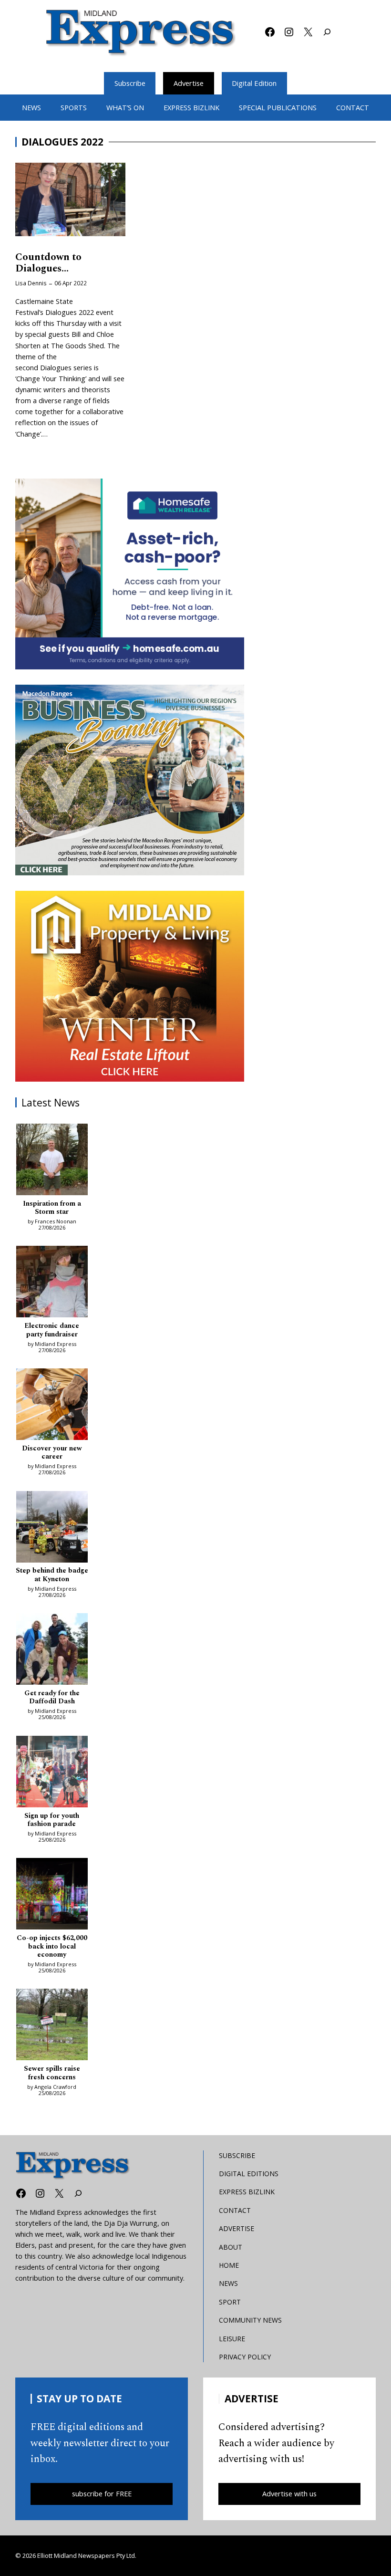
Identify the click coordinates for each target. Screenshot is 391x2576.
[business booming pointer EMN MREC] (130, 780)
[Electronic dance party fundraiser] (52, 1283)
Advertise (189, 83)
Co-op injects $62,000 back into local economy (52, 1947)
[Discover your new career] (52, 1406)
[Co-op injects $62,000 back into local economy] (52, 1895)
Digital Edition (254, 83)
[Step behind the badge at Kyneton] (52, 1528)
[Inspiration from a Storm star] (52, 1161)
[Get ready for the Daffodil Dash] (52, 1650)
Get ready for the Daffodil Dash (52, 1698)
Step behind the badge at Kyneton (52, 1575)
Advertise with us (289, 2494)
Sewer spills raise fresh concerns (52, 2073)
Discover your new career (52, 1453)
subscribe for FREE (102, 2494)
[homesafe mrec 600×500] (130, 574)
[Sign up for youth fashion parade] (52, 1773)
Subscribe (130, 83)
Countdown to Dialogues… (48, 263)
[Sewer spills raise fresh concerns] (52, 2026)
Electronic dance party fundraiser (52, 1330)
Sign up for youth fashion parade (52, 1820)
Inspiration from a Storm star (52, 1208)
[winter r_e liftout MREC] (130, 986)
